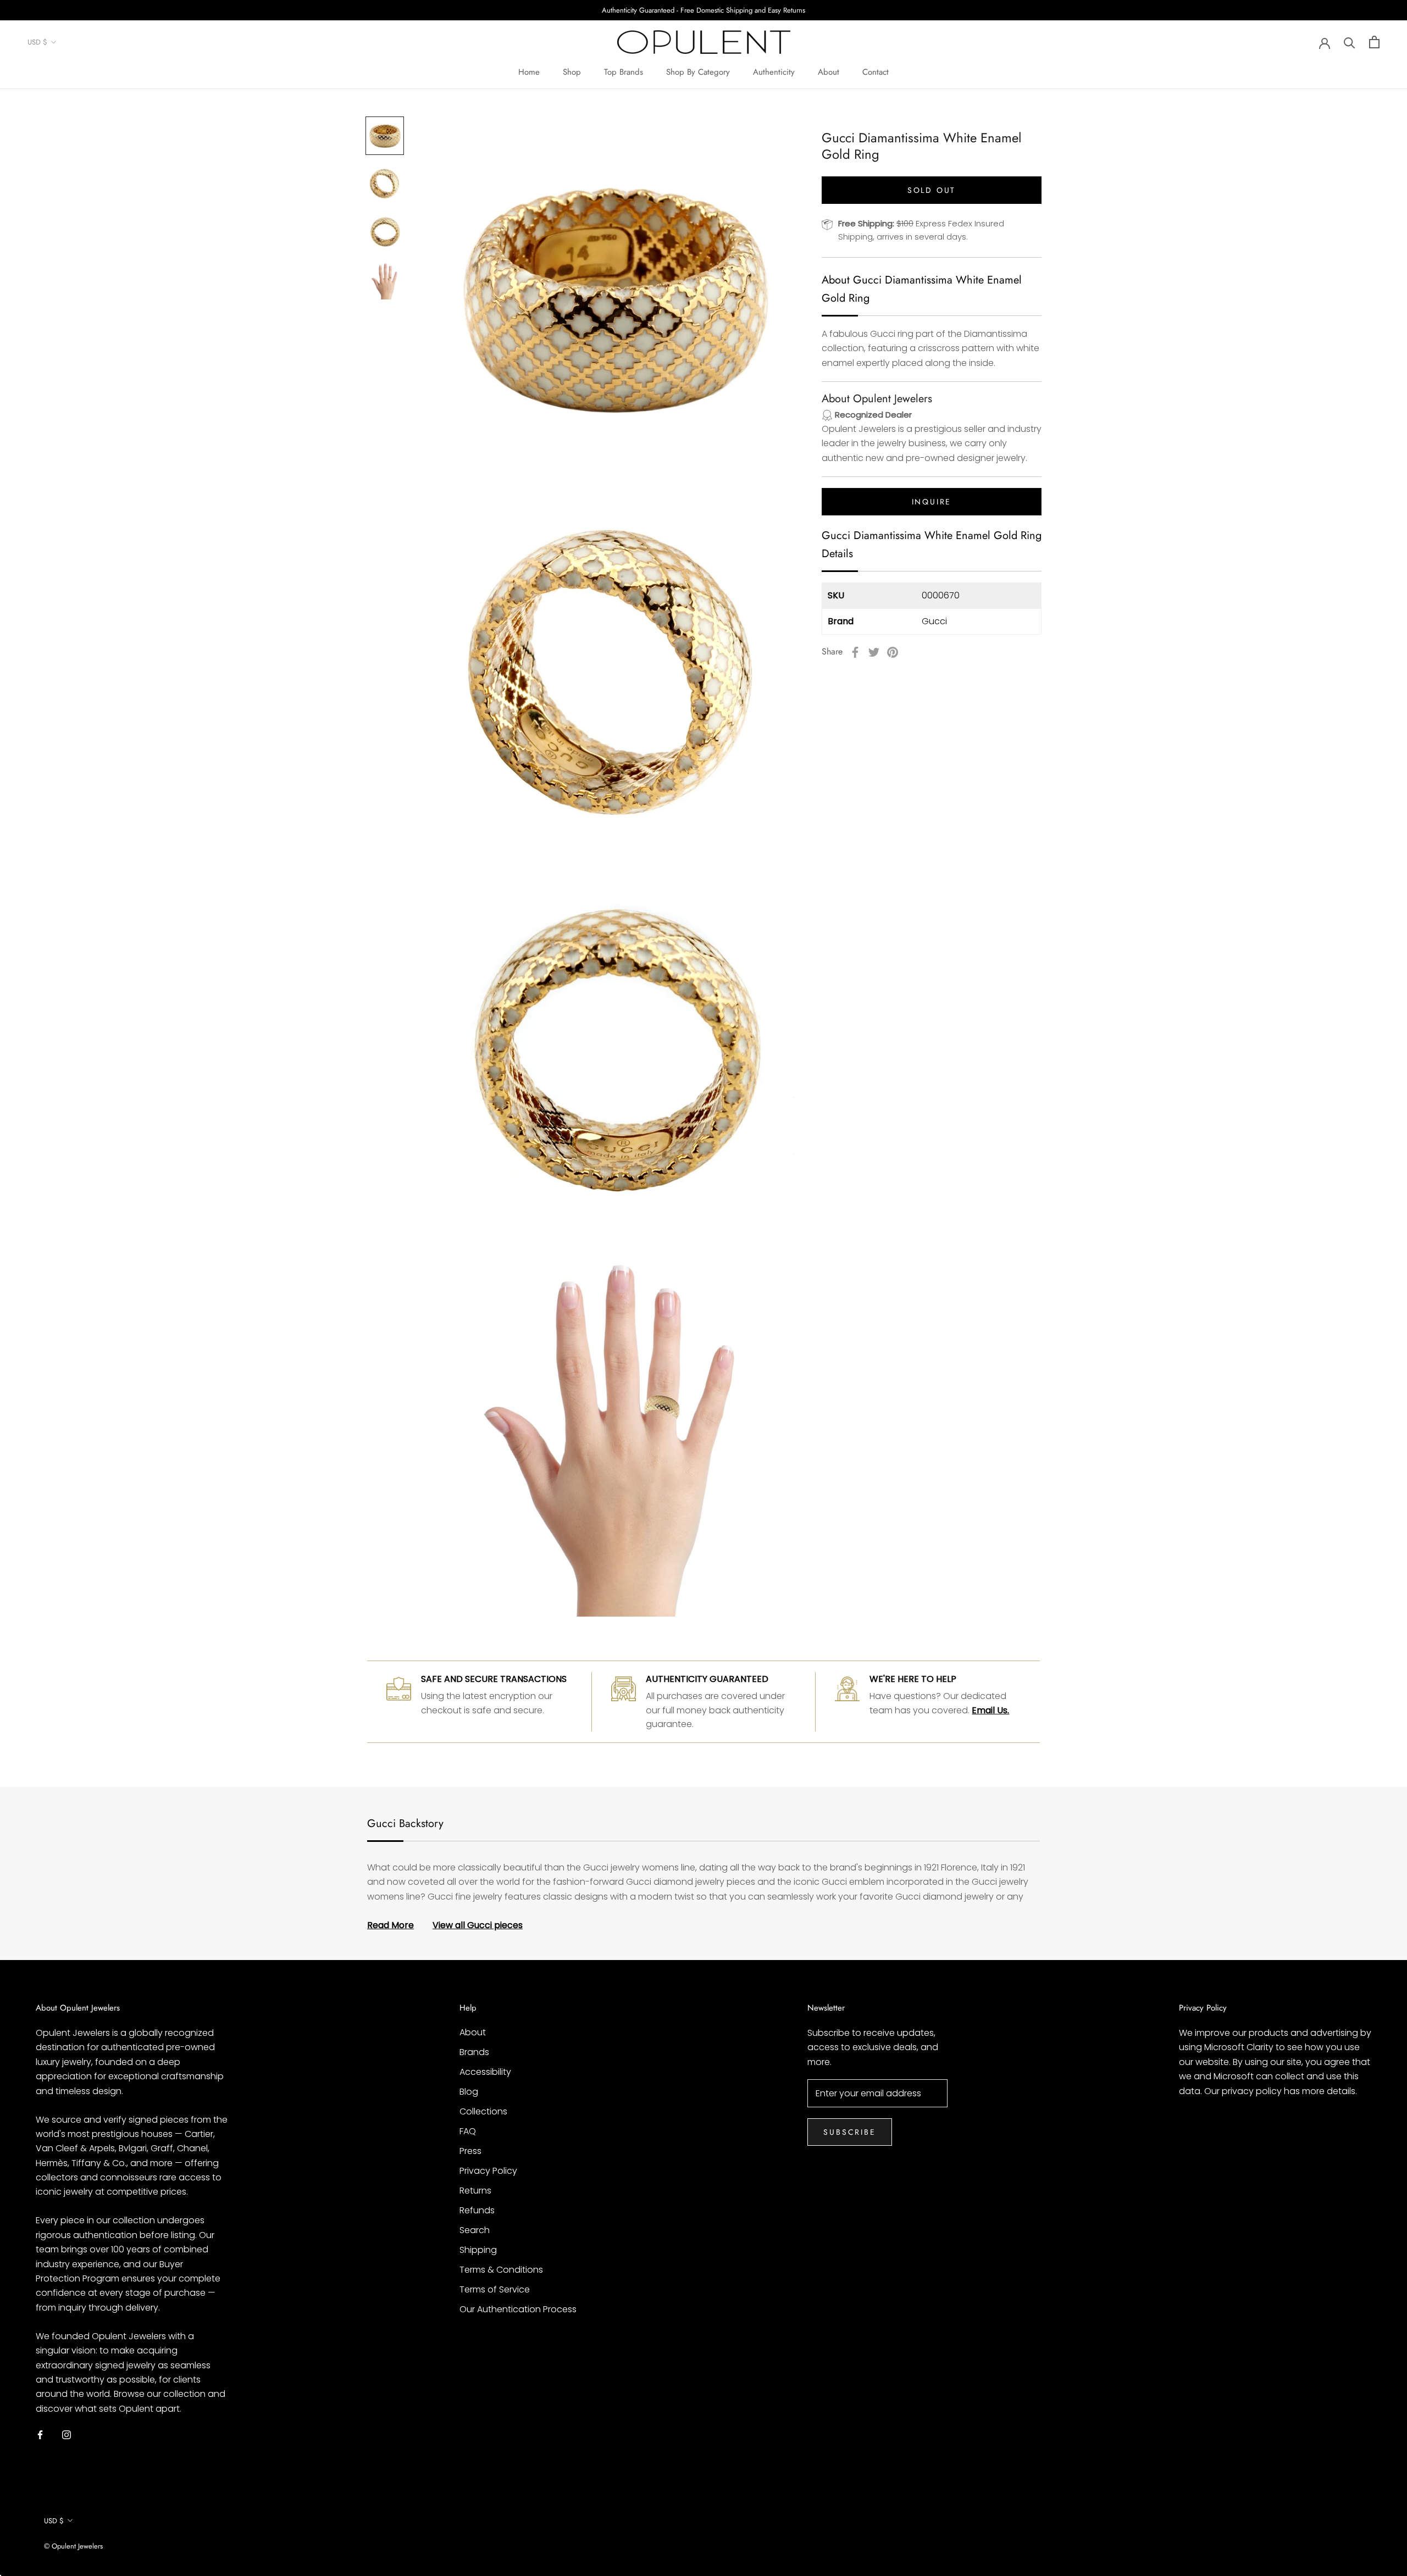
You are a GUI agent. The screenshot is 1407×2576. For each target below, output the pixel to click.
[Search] (1350, 42)
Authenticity (774, 72)
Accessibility (485, 2072)
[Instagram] (67, 2434)
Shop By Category (698, 72)
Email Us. (990, 1710)
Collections (483, 2111)
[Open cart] (1374, 42)
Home (529, 72)
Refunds (477, 2210)
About (829, 72)
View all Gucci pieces (478, 1925)
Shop (572, 72)
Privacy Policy (488, 2171)
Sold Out (932, 190)
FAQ (468, 2131)
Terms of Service (495, 2289)
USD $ (37, 43)
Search (475, 2230)
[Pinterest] (893, 652)
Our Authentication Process (518, 2309)
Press (470, 2151)
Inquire (932, 502)
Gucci (934, 622)
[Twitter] (874, 652)
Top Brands (624, 72)
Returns (475, 2191)
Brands (474, 2052)
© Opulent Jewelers (73, 2546)
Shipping (478, 2250)
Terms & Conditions (501, 2270)
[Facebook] (855, 652)
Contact (876, 72)
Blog (469, 2092)
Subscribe (849, 2132)
